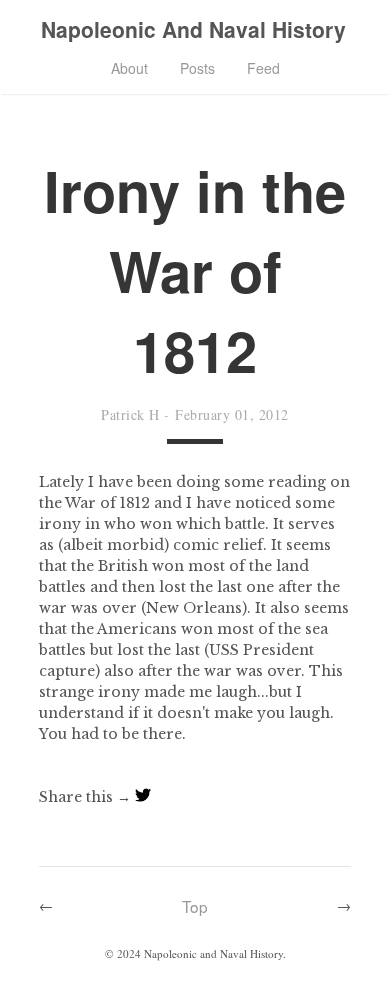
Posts (197, 68)
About (129, 68)
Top (195, 906)
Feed (263, 68)
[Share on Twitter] (143, 797)
